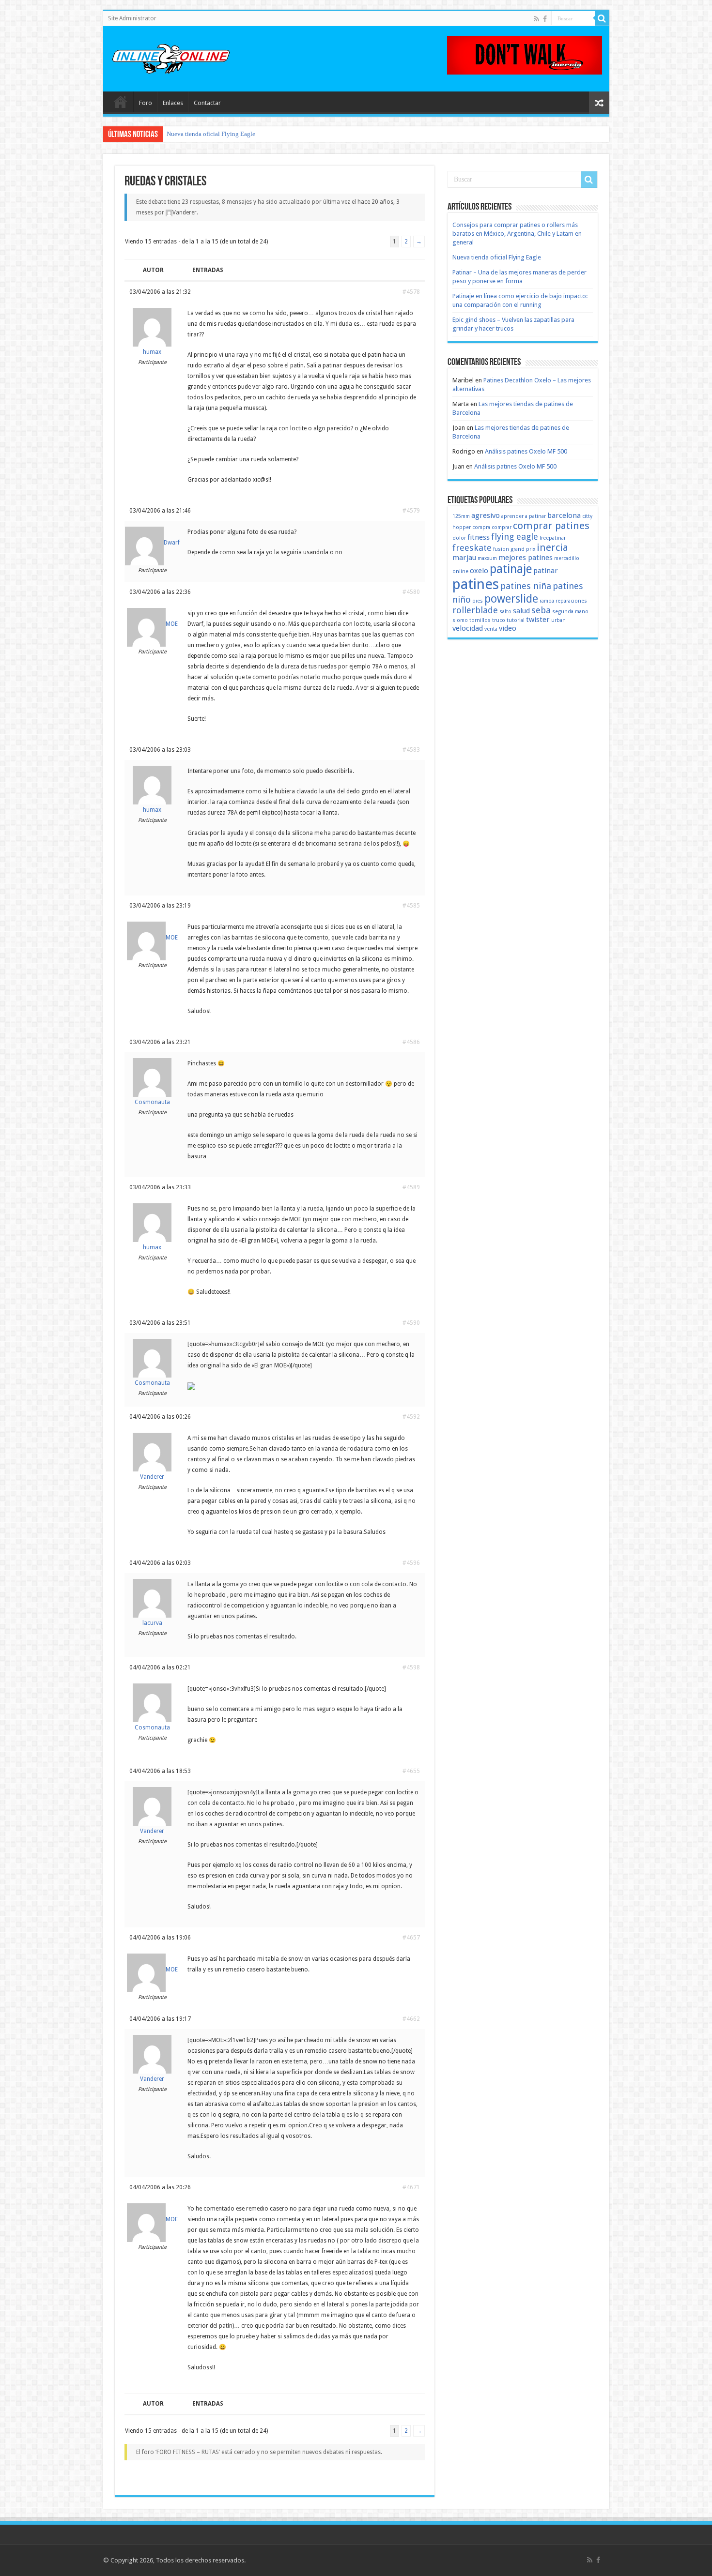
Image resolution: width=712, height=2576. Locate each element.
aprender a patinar (524, 516)
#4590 (411, 1323)
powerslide (511, 599)
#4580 (411, 592)
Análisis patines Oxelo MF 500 (526, 451)
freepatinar (553, 538)
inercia (552, 547)
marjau (464, 558)
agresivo (486, 515)
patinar (546, 571)
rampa (547, 601)
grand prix (523, 549)
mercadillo (567, 558)
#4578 (411, 292)
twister (538, 620)
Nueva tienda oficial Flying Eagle (211, 134)
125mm (461, 516)
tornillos (480, 620)
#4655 (411, 1771)
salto (505, 612)
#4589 (411, 1187)
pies (478, 601)
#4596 (411, 1563)
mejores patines (526, 558)
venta (491, 629)
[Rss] (536, 19)
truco (499, 620)
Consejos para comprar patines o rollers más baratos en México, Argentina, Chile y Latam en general (517, 234)
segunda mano (570, 612)
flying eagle (515, 537)
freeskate (472, 548)
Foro (146, 103)
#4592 (411, 1417)
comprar (502, 527)
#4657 (411, 1938)
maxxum (487, 558)
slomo (460, 620)
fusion (501, 549)
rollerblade (475, 610)
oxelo (479, 571)
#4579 (411, 511)
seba (541, 610)
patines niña (526, 586)
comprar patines (551, 526)
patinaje (511, 569)
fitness (479, 537)
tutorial (516, 620)
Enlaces (173, 103)
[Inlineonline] (171, 57)
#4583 (411, 750)
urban (558, 620)
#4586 (411, 1042)
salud (521, 611)
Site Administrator (132, 18)
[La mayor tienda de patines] (525, 54)
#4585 (411, 906)
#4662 (411, 2019)
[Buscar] (602, 18)
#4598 (411, 1667)
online (460, 571)
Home (121, 102)
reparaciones (571, 601)
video (508, 628)
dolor (459, 538)
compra (481, 527)
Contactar (207, 103)
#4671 (411, 2187)
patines (476, 584)
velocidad (468, 628)
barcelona (564, 515)
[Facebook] (545, 19)
